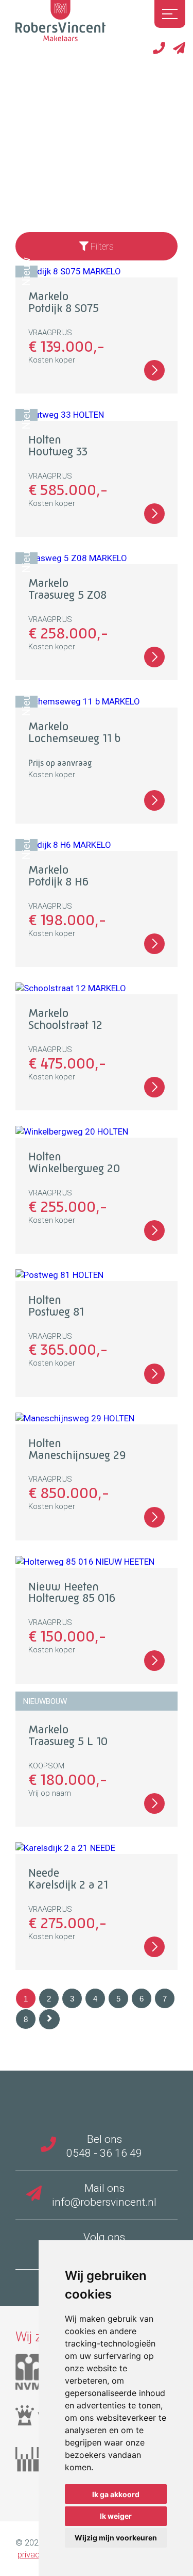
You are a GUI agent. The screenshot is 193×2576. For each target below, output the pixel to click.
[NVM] (37, 2376)
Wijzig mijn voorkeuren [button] (116, 2538)
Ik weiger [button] (116, 2516)
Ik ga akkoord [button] (116, 2494)
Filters (101, 246)
